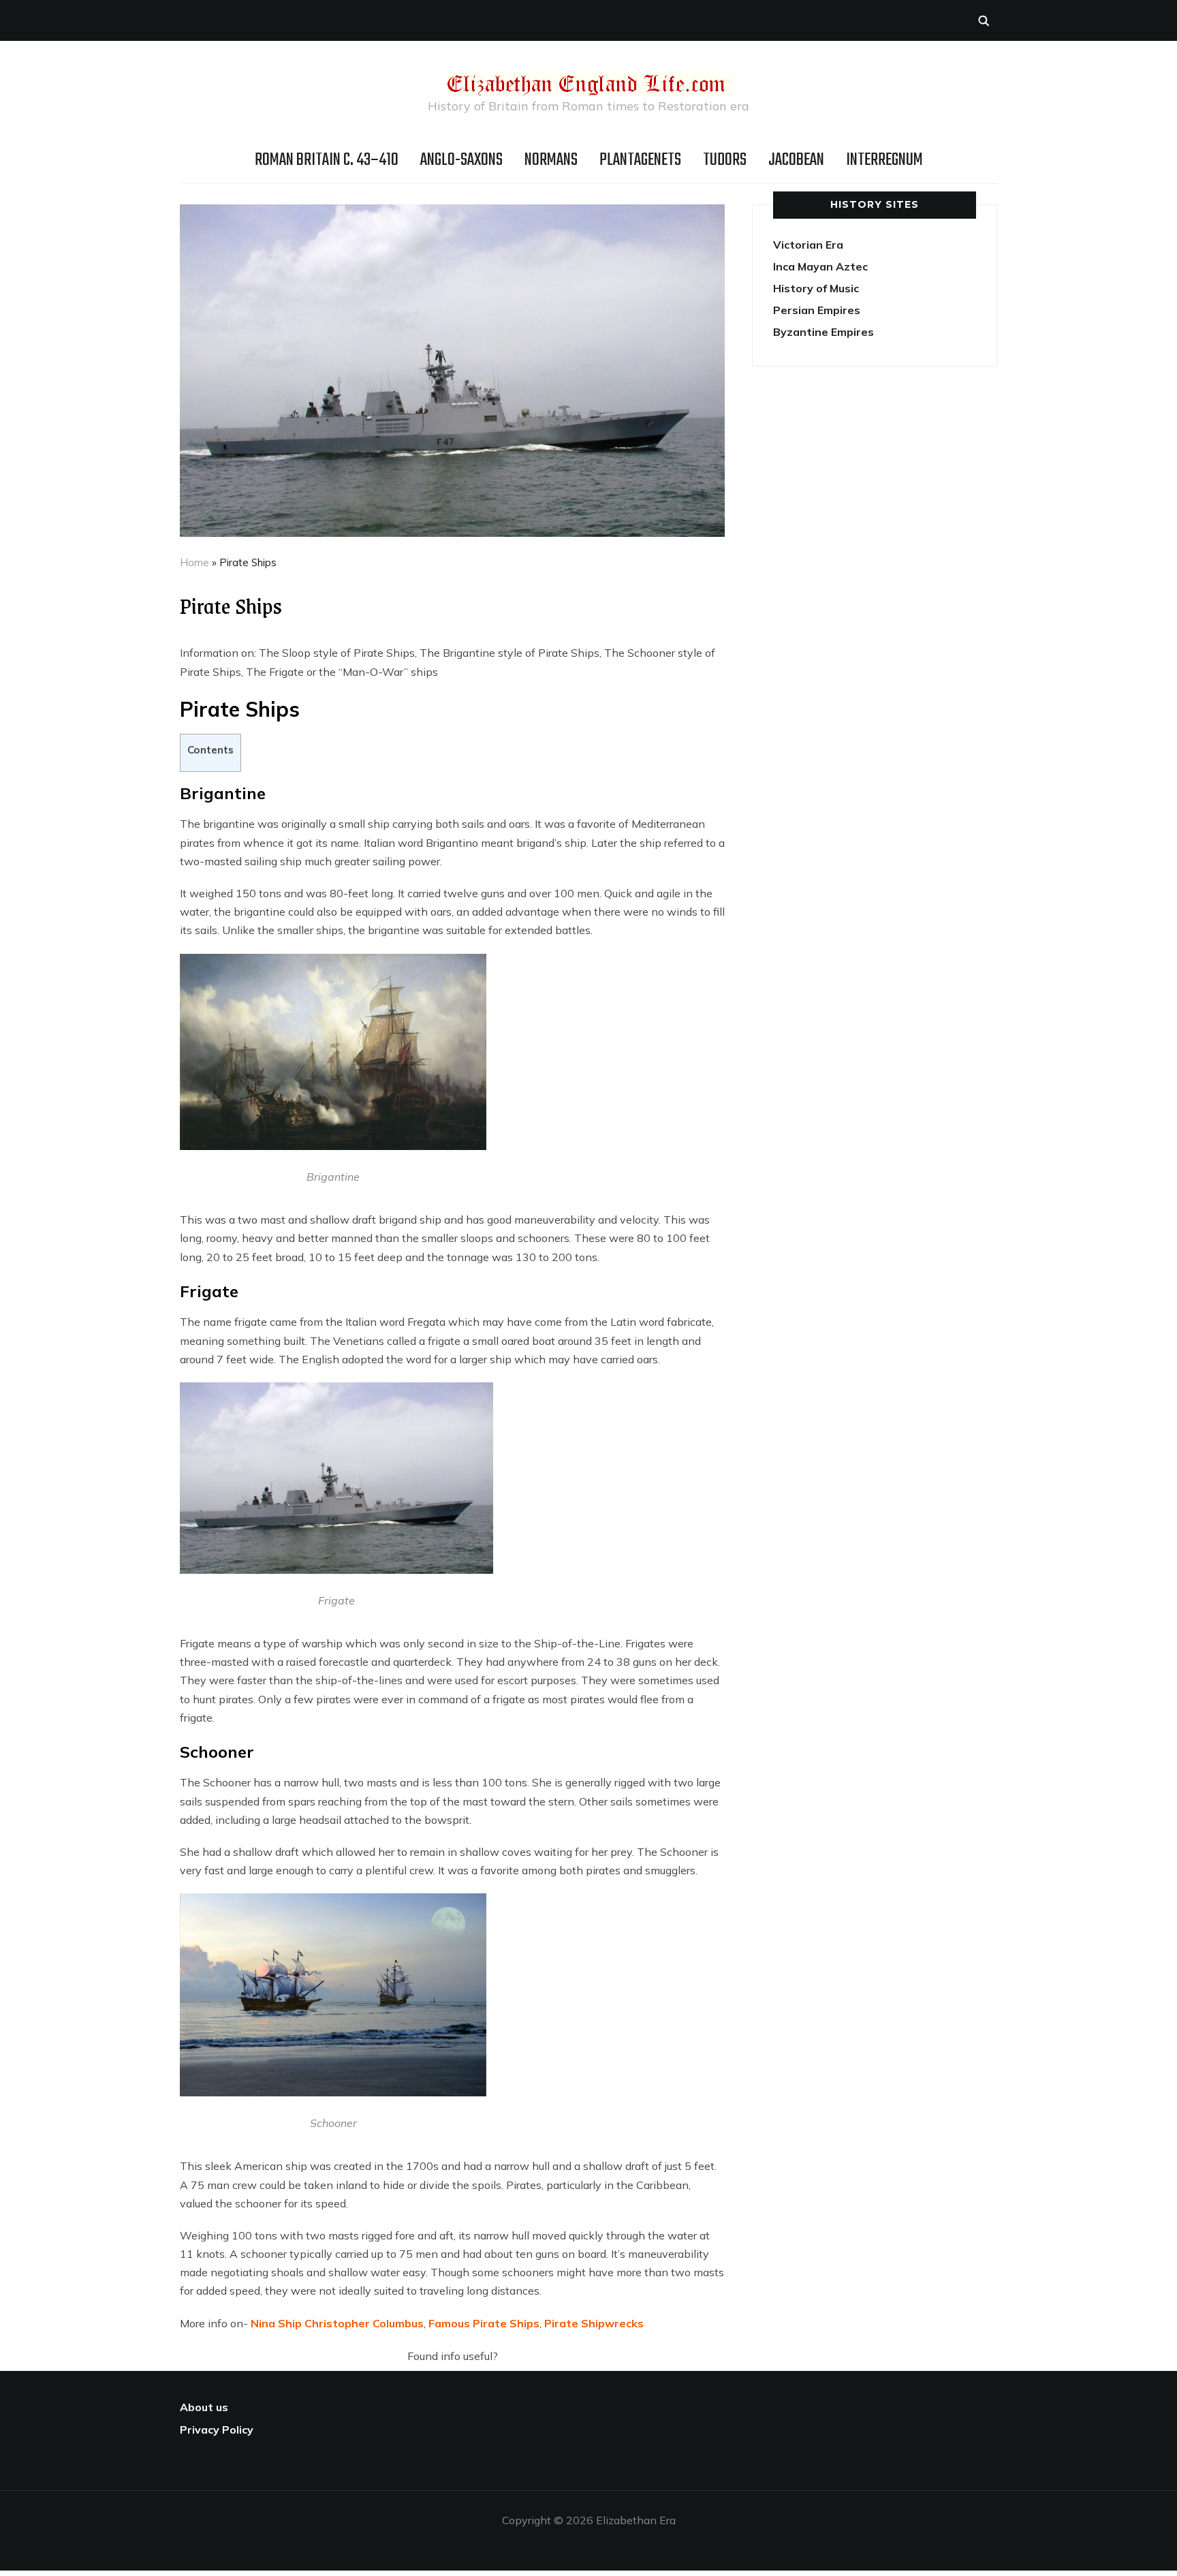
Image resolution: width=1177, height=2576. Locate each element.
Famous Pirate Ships (484, 2323)
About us (204, 2407)
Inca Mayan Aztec (820, 266)
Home (194, 562)
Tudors (725, 160)
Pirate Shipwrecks (594, 2323)
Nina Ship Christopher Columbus (337, 2323)
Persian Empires (817, 310)
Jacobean (796, 160)
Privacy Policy (217, 2430)
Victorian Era (808, 245)
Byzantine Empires (823, 332)
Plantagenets (640, 160)
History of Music (816, 288)
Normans (551, 160)
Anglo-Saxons (461, 160)
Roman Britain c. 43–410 (327, 160)
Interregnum (884, 160)
